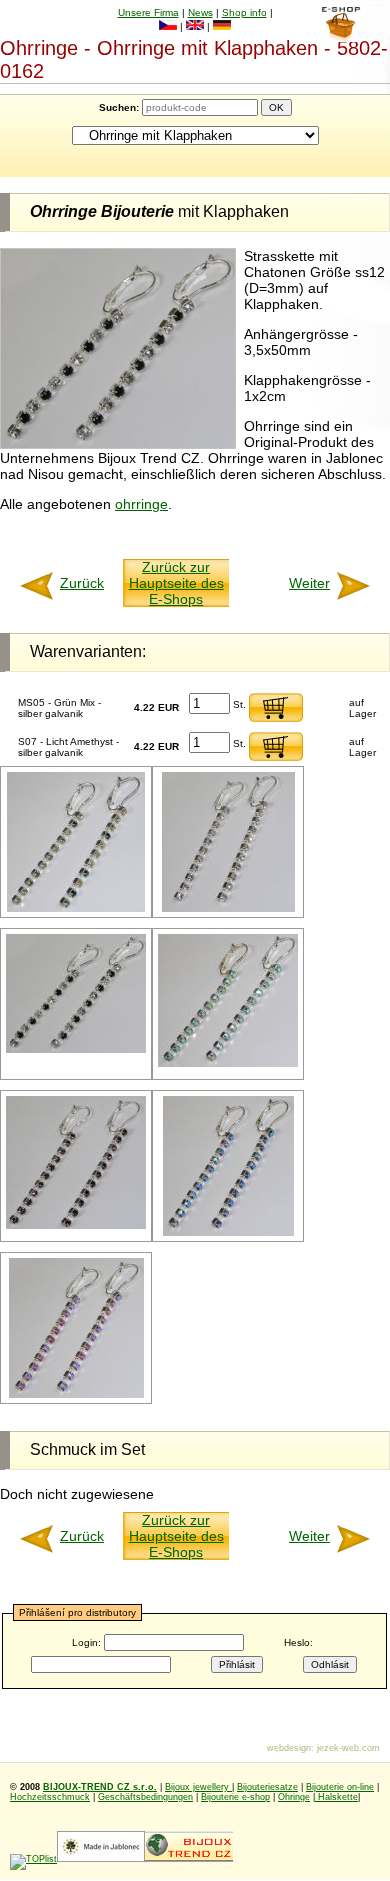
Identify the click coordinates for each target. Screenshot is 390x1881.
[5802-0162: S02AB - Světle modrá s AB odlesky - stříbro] (228, 1063)
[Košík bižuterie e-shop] (340, 37)
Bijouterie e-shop (235, 1797)
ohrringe (141, 504)
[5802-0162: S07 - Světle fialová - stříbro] (76, 1225)
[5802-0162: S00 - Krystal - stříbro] (228, 908)
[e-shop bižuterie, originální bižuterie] (189, 1859)
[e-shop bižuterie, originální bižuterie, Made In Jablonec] (101, 1859)
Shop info (244, 12)
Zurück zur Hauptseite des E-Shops (176, 583)
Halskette (336, 1797)
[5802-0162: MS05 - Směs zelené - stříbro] (76, 908)
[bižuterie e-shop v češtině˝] (168, 26)
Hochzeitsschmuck (50, 1797)
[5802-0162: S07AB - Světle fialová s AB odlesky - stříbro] (228, 1232)
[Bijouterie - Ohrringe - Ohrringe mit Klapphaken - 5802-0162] (118, 444)
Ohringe (294, 1797)
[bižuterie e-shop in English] (195, 26)
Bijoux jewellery (198, 1787)
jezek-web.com (348, 1748)
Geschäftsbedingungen (145, 1797)
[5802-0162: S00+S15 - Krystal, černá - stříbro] (76, 1049)
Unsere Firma (148, 12)
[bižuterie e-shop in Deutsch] (222, 26)
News (200, 12)
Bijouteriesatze (267, 1787)
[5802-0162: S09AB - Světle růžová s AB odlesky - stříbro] (76, 1394)
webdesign (289, 1748)
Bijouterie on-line (340, 1787)
